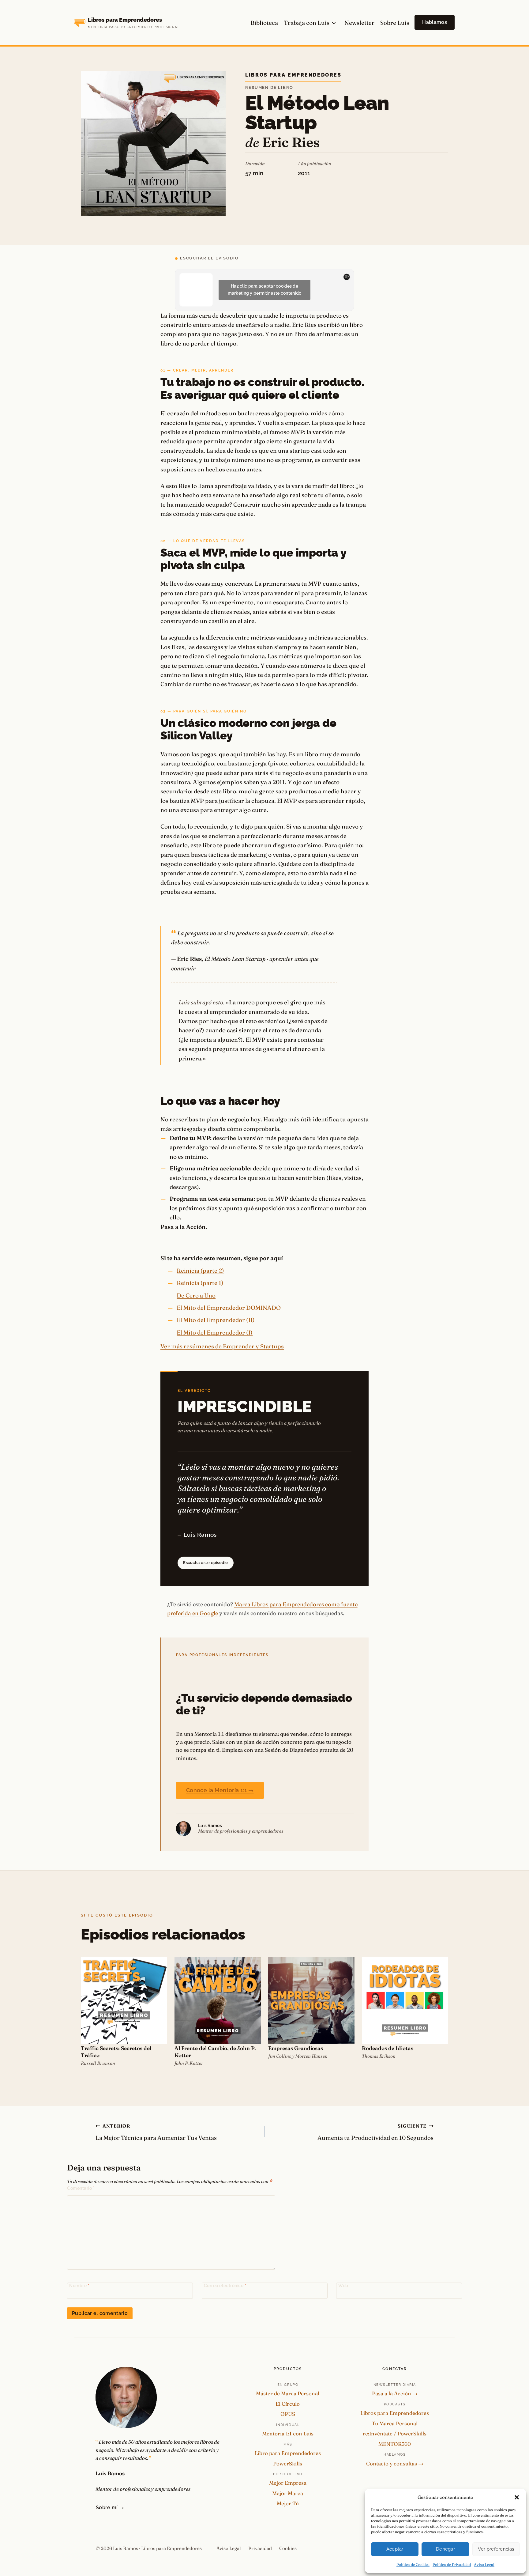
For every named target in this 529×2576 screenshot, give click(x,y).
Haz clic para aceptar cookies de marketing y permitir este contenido (265, 290)
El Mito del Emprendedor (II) (216, 1320)
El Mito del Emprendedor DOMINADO (229, 1308)
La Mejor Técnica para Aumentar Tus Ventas (156, 2132)
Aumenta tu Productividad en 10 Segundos (375, 2132)
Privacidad (260, 2548)
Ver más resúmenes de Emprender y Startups (222, 1346)
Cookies (288, 2548)
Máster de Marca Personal (288, 2393)
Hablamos (435, 22)
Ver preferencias (496, 2549)
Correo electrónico (225, 2286)
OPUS (288, 2414)
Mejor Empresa (288, 2483)
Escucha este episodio (206, 1563)
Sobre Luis (395, 23)
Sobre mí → (110, 2508)
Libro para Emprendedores (288, 2453)
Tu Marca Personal (395, 2423)
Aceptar (395, 2549)
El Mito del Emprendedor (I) (215, 1332)
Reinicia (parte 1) (200, 1283)
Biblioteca (264, 23)
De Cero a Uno (196, 1295)
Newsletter (359, 23)
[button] (517, 2497)
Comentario (81, 2188)
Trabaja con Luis (307, 23)
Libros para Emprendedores (293, 75)
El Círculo (288, 2404)
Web (343, 2286)
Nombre (79, 2286)
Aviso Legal (484, 2565)
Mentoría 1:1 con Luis (288, 2433)
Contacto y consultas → (395, 2463)
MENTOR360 (395, 2444)
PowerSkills (288, 2463)
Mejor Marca (288, 2493)
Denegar (445, 2549)
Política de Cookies (413, 2565)
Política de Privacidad (452, 2565)
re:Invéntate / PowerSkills (395, 2433)
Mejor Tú (288, 2503)
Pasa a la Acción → (395, 2393)
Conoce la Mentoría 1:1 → (220, 1790)
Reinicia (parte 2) (200, 1271)
